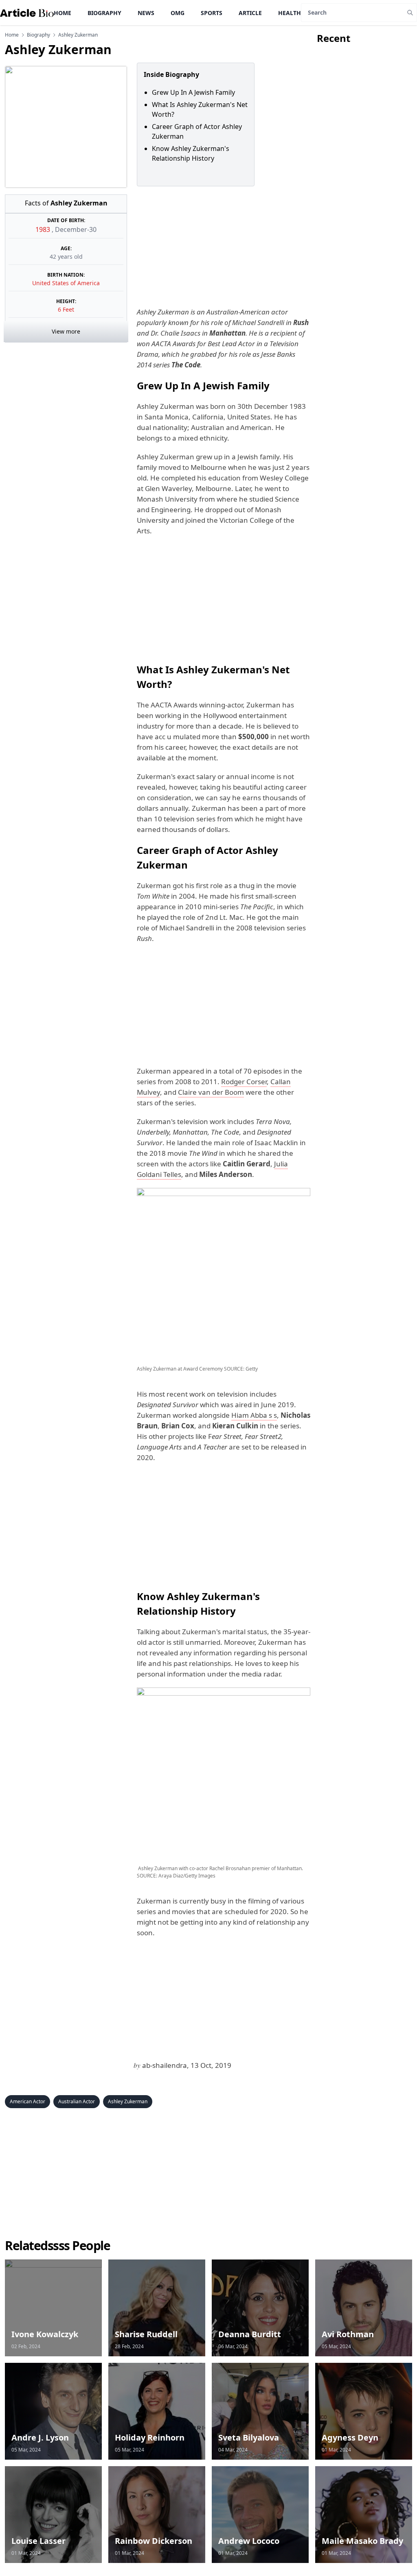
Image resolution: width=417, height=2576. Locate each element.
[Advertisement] (222, 247)
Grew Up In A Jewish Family (193, 92)
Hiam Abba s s (254, 1415)
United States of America (66, 283)
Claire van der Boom (211, 1092)
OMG (178, 13)
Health (290, 13)
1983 (44, 229)
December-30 (76, 229)
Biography (104, 13)
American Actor (27, 2101)
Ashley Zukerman (128, 2101)
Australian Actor (77, 2101)
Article (250, 13)
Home (63, 13)
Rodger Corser (244, 1082)
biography (38, 35)
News (146, 13)
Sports (212, 13)
